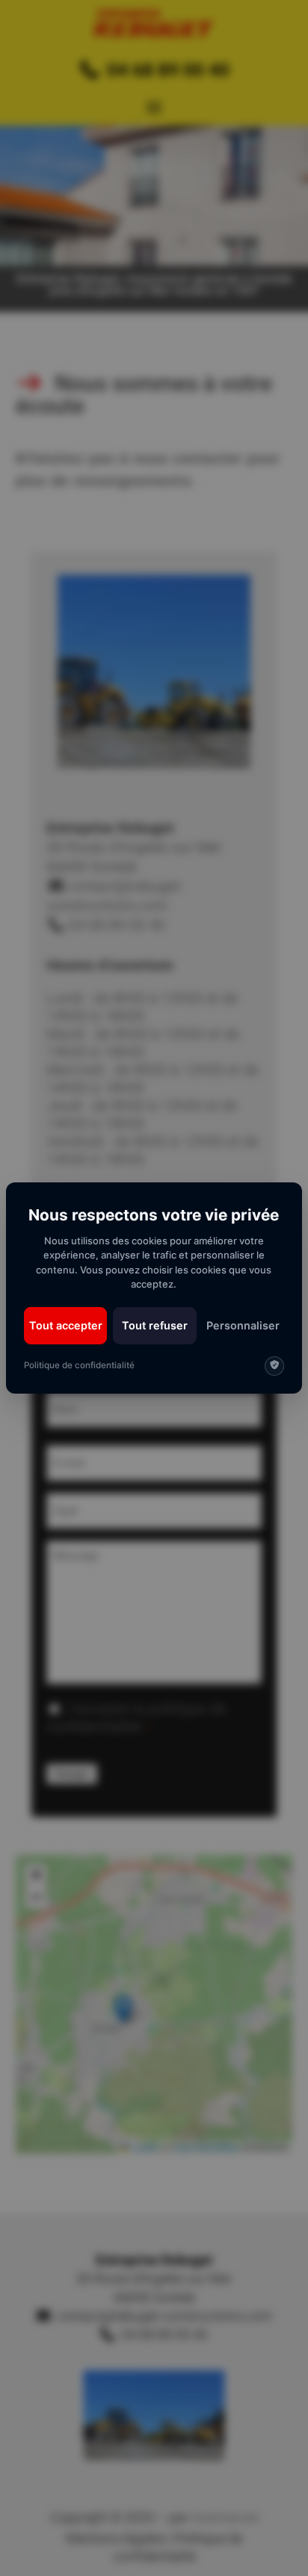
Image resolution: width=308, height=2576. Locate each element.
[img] (274, 1366)
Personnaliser (243, 1325)
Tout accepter (66, 1325)
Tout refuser (155, 1325)
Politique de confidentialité (79, 1365)
